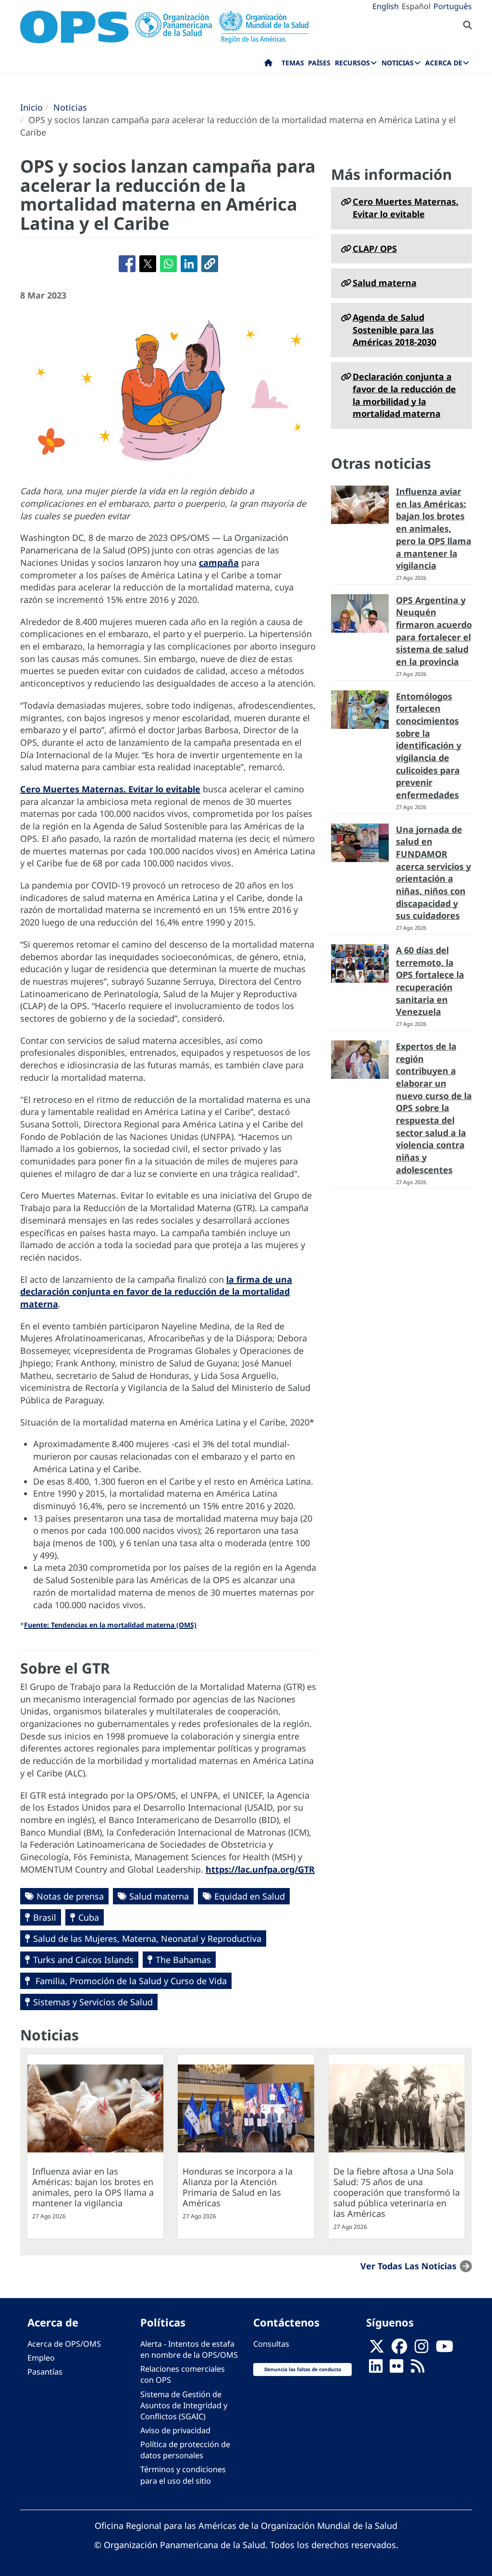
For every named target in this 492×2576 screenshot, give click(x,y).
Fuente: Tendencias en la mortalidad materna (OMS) (110, 1625)
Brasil (45, 1917)
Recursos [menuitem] (352, 63)
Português (453, 6)
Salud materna (159, 1896)
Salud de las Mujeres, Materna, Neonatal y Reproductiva (147, 1938)
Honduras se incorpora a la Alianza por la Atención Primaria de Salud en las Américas (238, 2187)
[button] (210, 264)
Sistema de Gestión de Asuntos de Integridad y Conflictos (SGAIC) (184, 2405)
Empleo (41, 2358)
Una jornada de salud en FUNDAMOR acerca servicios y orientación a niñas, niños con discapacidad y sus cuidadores (433, 873)
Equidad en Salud (250, 1896)
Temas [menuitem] (293, 63)
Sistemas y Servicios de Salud (93, 2002)
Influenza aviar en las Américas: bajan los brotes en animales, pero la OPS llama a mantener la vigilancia (434, 528)
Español (416, 6)
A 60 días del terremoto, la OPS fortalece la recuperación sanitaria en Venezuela (430, 981)
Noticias (70, 107)
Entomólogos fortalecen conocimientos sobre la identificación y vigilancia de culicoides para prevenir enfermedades (429, 746)
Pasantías (45, 2372)
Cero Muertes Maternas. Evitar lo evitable (110, 789)
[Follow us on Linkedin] (376, 2369)
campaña (219, 563)
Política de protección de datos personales (185, 2450)
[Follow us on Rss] (418, 2369)
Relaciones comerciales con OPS (183, 2374)
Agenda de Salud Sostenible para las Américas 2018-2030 (394, 330)
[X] (377, 2350)
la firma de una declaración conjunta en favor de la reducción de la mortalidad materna (156, 1292)
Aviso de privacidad (175, 2430)
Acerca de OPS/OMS (64, 2344)
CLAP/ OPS (375, 249)
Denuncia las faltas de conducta (303, 2369)
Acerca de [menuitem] (444, 63)
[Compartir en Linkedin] (189, 264)
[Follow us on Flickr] (396, 2369)
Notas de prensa (70, 1896)
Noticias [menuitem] (398, 63)
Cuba (89, 1917)
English (386, 6)
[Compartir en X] (148, 264)
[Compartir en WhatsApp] (168, 264)
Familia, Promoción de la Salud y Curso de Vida (130, 1981)
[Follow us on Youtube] (444, 2350)
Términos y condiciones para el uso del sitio (183, 2475)
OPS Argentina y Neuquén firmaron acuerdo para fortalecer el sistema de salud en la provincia (434, 631)
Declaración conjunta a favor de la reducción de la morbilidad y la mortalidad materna (404, 395)
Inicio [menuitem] (268, 65)
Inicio (31, 107)
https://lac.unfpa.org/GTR (260, 1869)
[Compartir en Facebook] (127, 264)
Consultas (271, 2344)
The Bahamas (183, 1960)
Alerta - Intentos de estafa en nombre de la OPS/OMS (189, 2349)
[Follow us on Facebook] (399, 2350)
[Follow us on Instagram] (421, 2350)
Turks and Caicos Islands (83, 1960)
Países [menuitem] (319, 63)
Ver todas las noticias (408, 2265)
